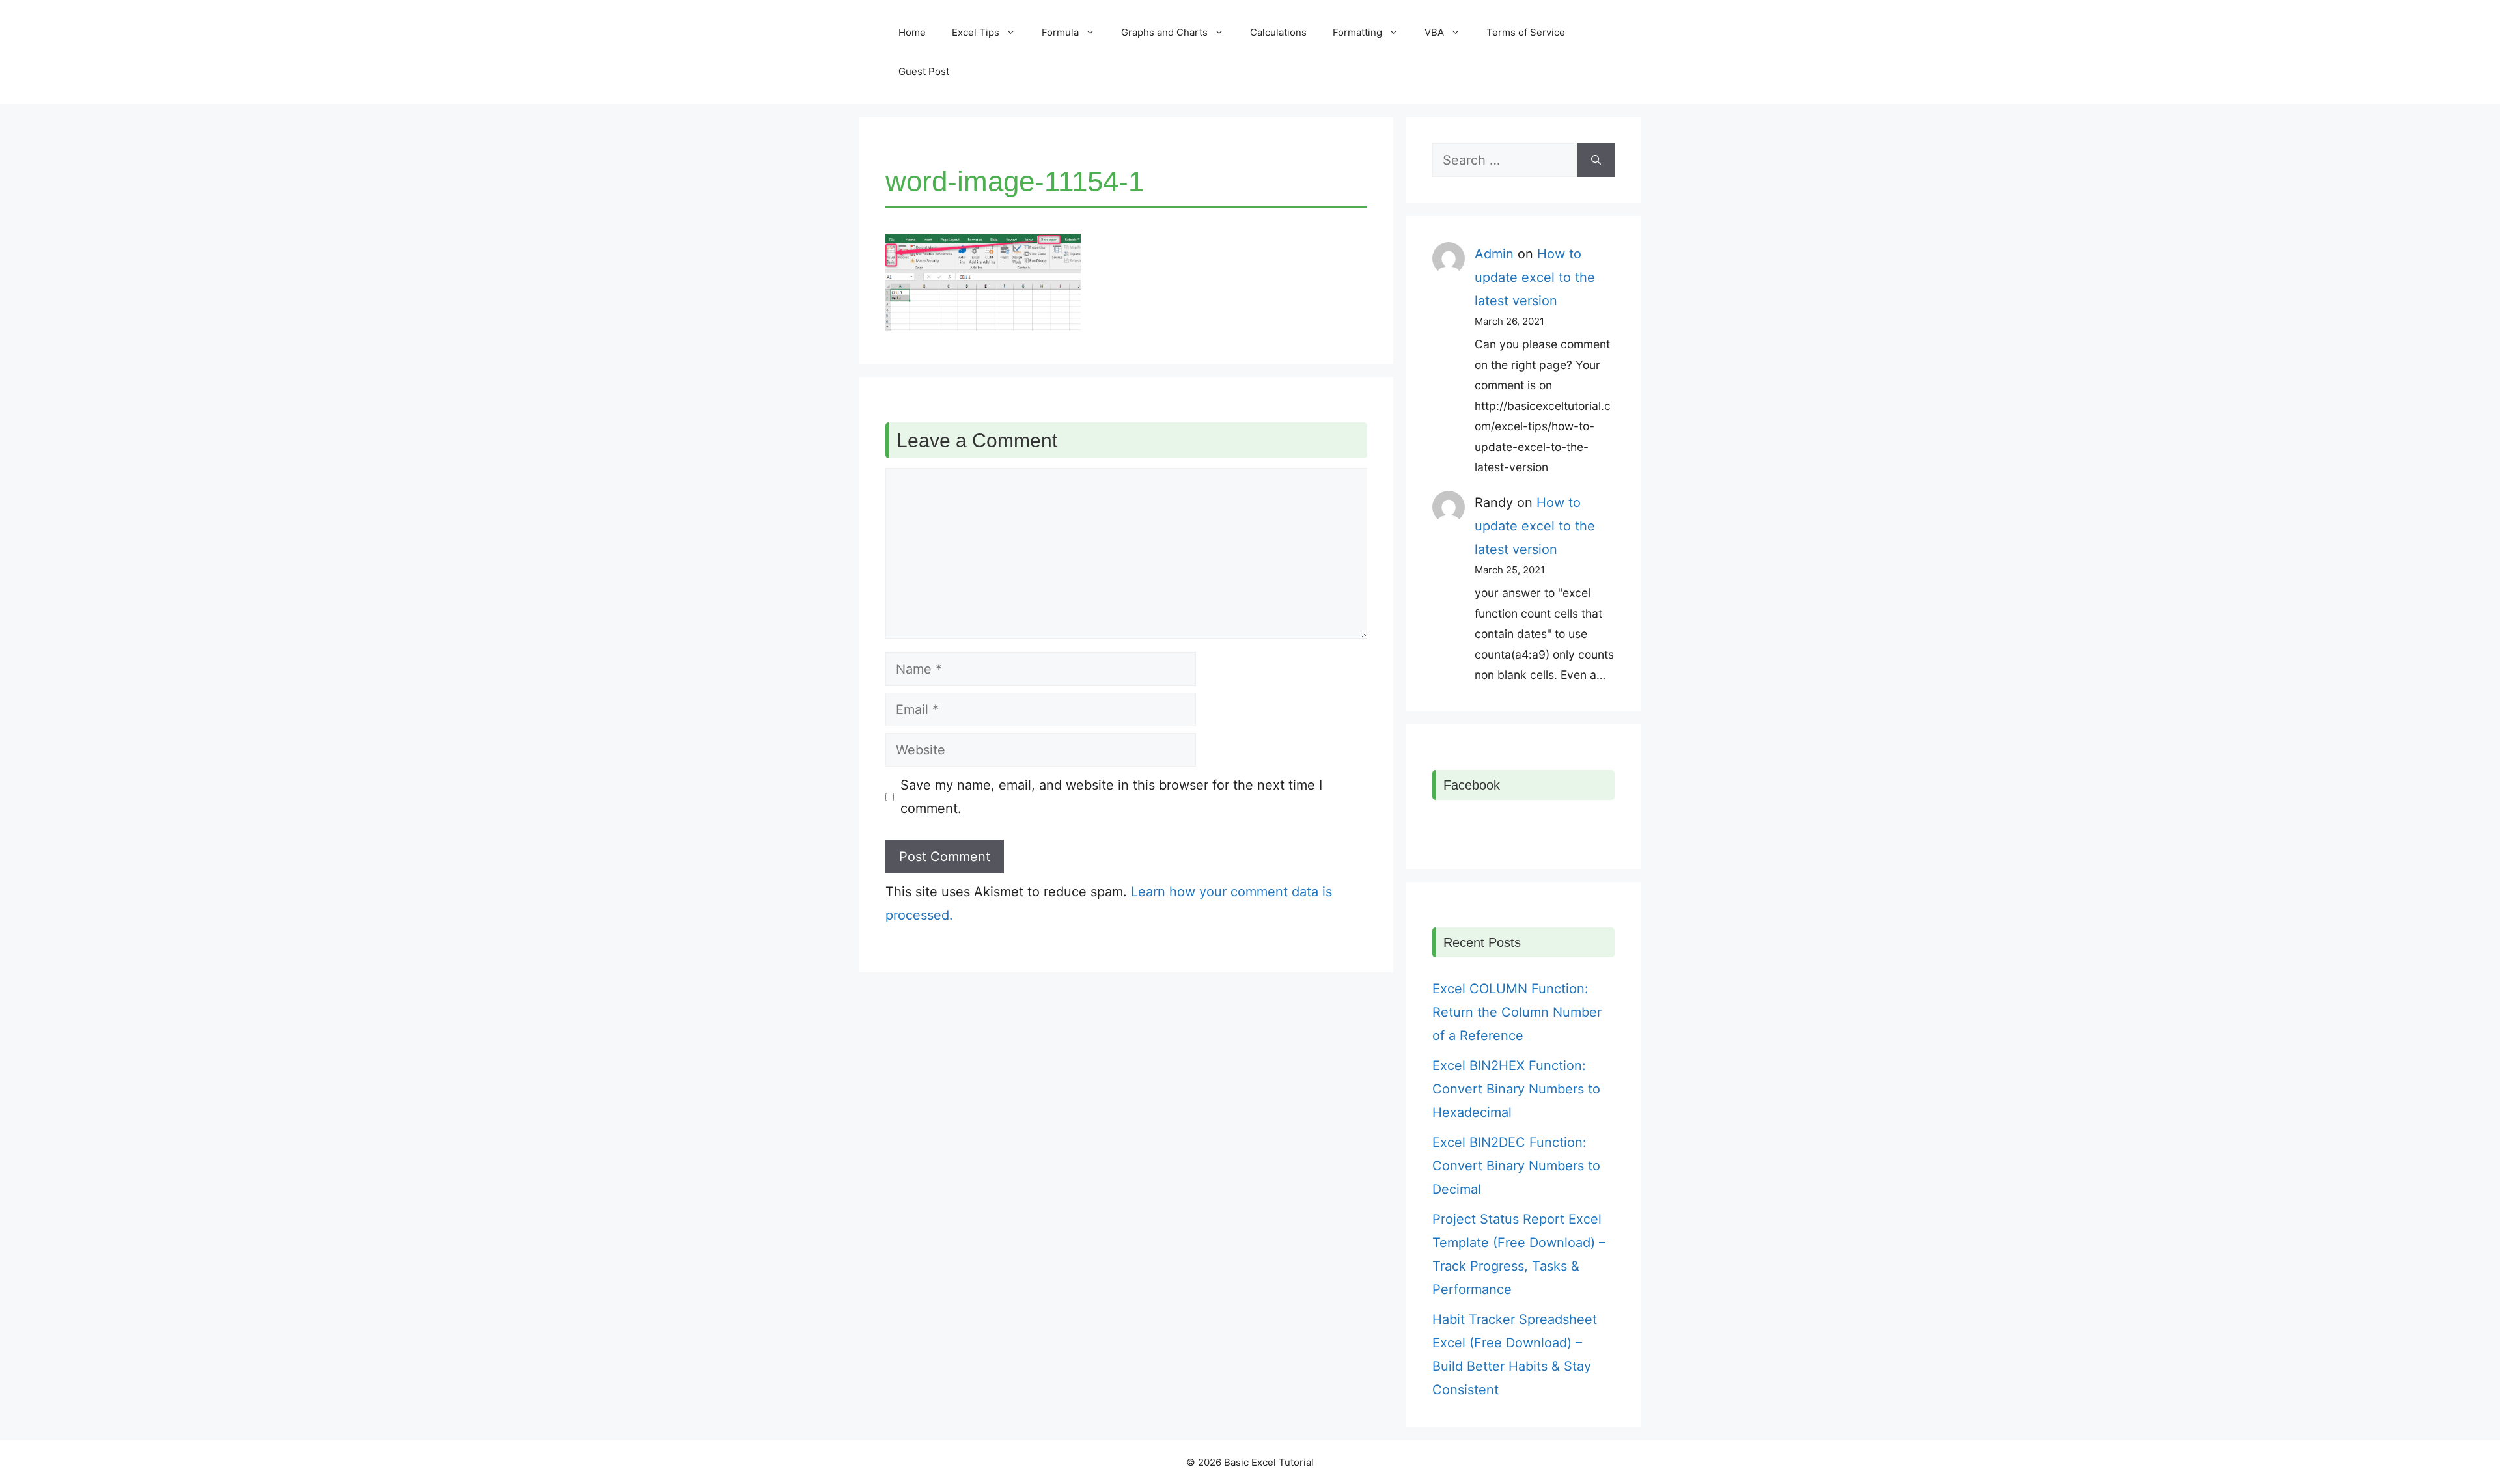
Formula (1060, 32)
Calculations (1278, 32)
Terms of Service (1526, 32)
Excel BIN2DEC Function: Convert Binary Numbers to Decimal (1516, 1166)
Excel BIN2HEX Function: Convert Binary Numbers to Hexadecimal (1516, 1089)
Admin (1494, 254)
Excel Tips (976, 32)
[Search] (1596, 160)
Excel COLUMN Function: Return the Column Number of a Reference (1517, 1012)
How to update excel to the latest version (1535, 277)
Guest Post (924, 71)
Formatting (1357, 32)
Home (912, 32)
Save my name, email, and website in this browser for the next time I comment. (1111, 797)
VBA (1434, 32)
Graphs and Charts (1164, 32)
